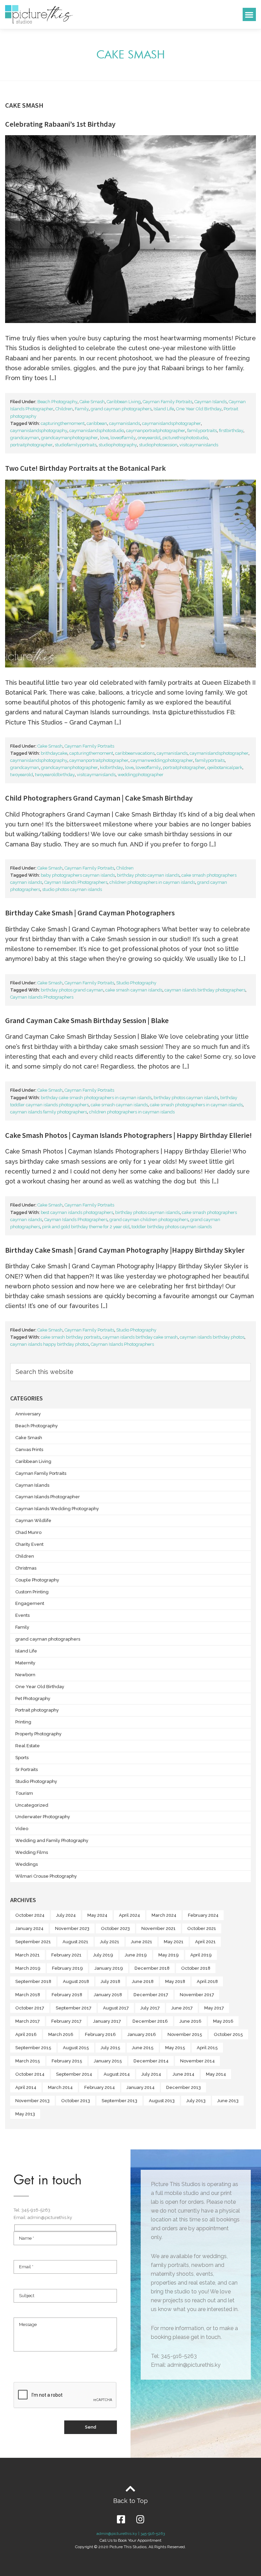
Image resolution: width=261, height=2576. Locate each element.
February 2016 (100, 2034)
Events (22, 1615)
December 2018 (152, 1968)
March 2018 (28, 1995)
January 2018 (108, 1995)
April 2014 (26, 2087)
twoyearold (22, 775)
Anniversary (28, 1414)
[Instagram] (140, 2519)
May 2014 (216, 2074)
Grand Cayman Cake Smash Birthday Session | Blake (87, 1020)
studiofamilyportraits (76, 445)
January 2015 (108, 2061)
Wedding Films (32, 1852)
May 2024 (97, 1915)
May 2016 (223, 2021)
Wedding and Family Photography (52, 1840)
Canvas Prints (29, 1450)
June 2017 (182, 2008)
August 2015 (76, 2048)
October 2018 (196, 1968)
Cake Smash (92, 402)
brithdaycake (54, 753)
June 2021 (142, 1942)
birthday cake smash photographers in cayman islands (96, 1098)
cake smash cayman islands (134, 990)
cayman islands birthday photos (212, 1337)
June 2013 (228, 2101)
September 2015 (33, 2048)
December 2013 (184, 2087)
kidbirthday (111, 767)
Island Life (164, 409)
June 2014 (184, 2074)
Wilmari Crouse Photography (46, 1876)
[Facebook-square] (121, 2519)
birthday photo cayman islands (148, 875)
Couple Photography (37, 1580)
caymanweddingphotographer (162, 760)
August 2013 (162, 2101)
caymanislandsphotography (39, 431)
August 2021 (75, 1942)
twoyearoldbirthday (55, 775)
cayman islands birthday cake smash (140, 1337)
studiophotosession (158, 445)
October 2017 (30, 2008)
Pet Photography (33, 1698)
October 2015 (228, 2034)
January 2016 (142, 2034)
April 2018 (207, 1981)
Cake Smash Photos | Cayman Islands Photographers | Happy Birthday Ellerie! (128, 1135)
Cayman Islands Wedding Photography (57, 1509)
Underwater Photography (43, 1817)
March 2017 (28, 2021)
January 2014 (141, 2087)
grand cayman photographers (121, 409)
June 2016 (190, 2021)
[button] (249, 14)
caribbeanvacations (135, 753)
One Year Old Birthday (199, 409)
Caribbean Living (124, 402)
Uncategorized (32, 1805)
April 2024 (129, 1915)
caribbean (97, 423)
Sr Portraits (27, 1769)
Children (64, 409)
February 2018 (67, 1995)
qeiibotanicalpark (225, 767)
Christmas (26, 1568)
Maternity (25, 1663)
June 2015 (143, 2048)
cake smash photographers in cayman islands (196, 1105)
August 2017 (116, 2008)
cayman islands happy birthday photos (49, 1344)
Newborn (25, 1675)
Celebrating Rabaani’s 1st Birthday (60, 124)
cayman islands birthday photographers (205, 990)
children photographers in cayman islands (152, 882)
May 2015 (175, 2048)
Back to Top (130, 2501)
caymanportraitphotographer (156, 431)
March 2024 (164, 1915)
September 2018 (33, 1981)
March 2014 (60, 2087)
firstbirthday (231, 431)
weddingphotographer (141, 775)
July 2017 (150, 2008)
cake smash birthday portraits (71, 1337)
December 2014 (151, 2061)
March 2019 (28, 1968)
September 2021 (33, 1942)
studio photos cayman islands (72, 889)
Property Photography (38, 1734)
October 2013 (76, 2101)
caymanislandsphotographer (171, 423)
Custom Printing (32, 1592)
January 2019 (109, 1968)
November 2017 (197, 1995)
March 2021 (28, 1955)
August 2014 (117, 2074)
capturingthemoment (63, 423)
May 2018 (175, 1981)
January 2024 (29, 1928)
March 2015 (28, 2061)
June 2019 (136, 1955)
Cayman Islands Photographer (48, 1497)
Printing (23, 1722)
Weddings (27, 1864)
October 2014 (30, 2074)
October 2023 (115, 1928)
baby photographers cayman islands (78, 875)
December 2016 (150, 2021)
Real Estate (28, 1746)
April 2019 (201, 1955)
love (104, 438)
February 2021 (66, 1955)
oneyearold (149, 438)
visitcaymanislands (199, 445)
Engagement (30, 1603)
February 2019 (67, 1968)
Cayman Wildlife (33, 1520)
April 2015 (207, 2048)
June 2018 (143, 1981)
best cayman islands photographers (77, 1212)
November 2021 (159, 1928)
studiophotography (118, 445)
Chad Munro (28, 1532)
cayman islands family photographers (49, 1112)
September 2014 (74, 2074)
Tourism (24, 1793)
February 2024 (203, 1915)
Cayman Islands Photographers (76, 882)
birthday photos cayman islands (186, 1098)
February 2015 (67, 2061)
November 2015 (185, 2034)
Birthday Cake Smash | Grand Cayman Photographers (90, 913)
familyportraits (202, 431)
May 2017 (214, 2008)
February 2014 (100, 2087)
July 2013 (196, 2101)
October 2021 (202, 1928)
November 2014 (197, 2061)
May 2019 (169, 1955)
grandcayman (25, 438)
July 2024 (66, 1915)
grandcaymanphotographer (69, 438)
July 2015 (110, 2048)
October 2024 (30, 1915)
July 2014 (151, 2074)
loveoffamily (123, 438)
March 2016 (61, 2034)
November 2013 (32, 2101)
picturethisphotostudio (185, 438)
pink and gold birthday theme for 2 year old (86, 1227)
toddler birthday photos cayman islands (172, 1227)
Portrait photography (37, 1710)
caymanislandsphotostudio (97, 431)
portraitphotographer (31, 445)
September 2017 (74, 2008)
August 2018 (76, 1981)
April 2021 (205, 1942)
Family (82, 409)
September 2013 (119, 2101)
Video (22, 1829)
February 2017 (66, 2021)
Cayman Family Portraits (168, 402)
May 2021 (174, 1942)
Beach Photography (57, 402)
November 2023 (72, 1928)
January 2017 (107, 2021)
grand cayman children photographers (149, 1220)
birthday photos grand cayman (72, 990)
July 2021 (110, 1942)
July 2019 (103, 1955)
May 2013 (25, 2114)
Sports (22, 1758)
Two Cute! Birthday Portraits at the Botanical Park (85, 468)
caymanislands (125, 423)
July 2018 (110, 1981)
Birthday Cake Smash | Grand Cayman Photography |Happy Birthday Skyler (125, 1250)
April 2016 (26, 2034)
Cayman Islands (211, 402)
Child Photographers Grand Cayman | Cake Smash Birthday (99, 798)
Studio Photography (136, 983)
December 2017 (151, 1995)
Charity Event (29, 1544)
